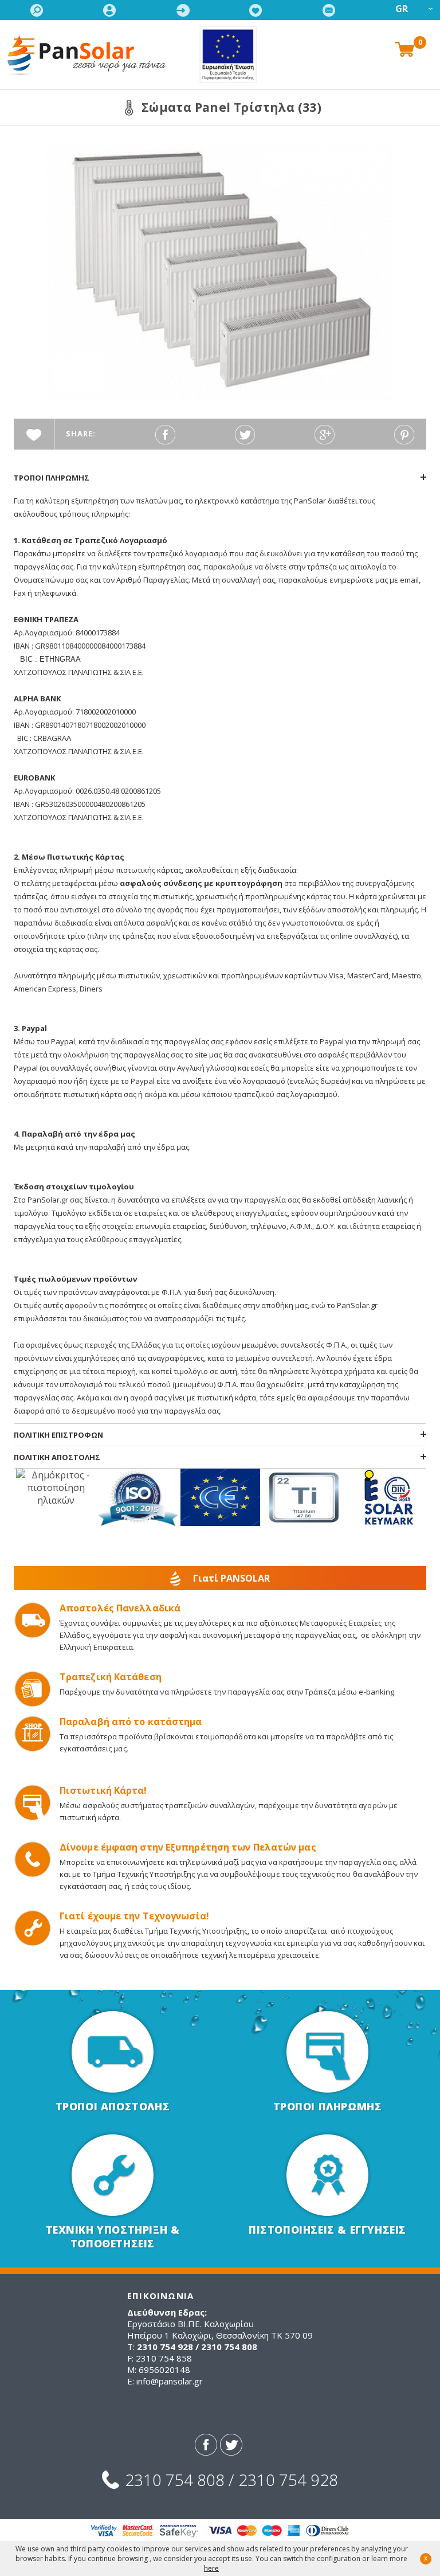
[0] (404, 48)
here (211, 2568)
